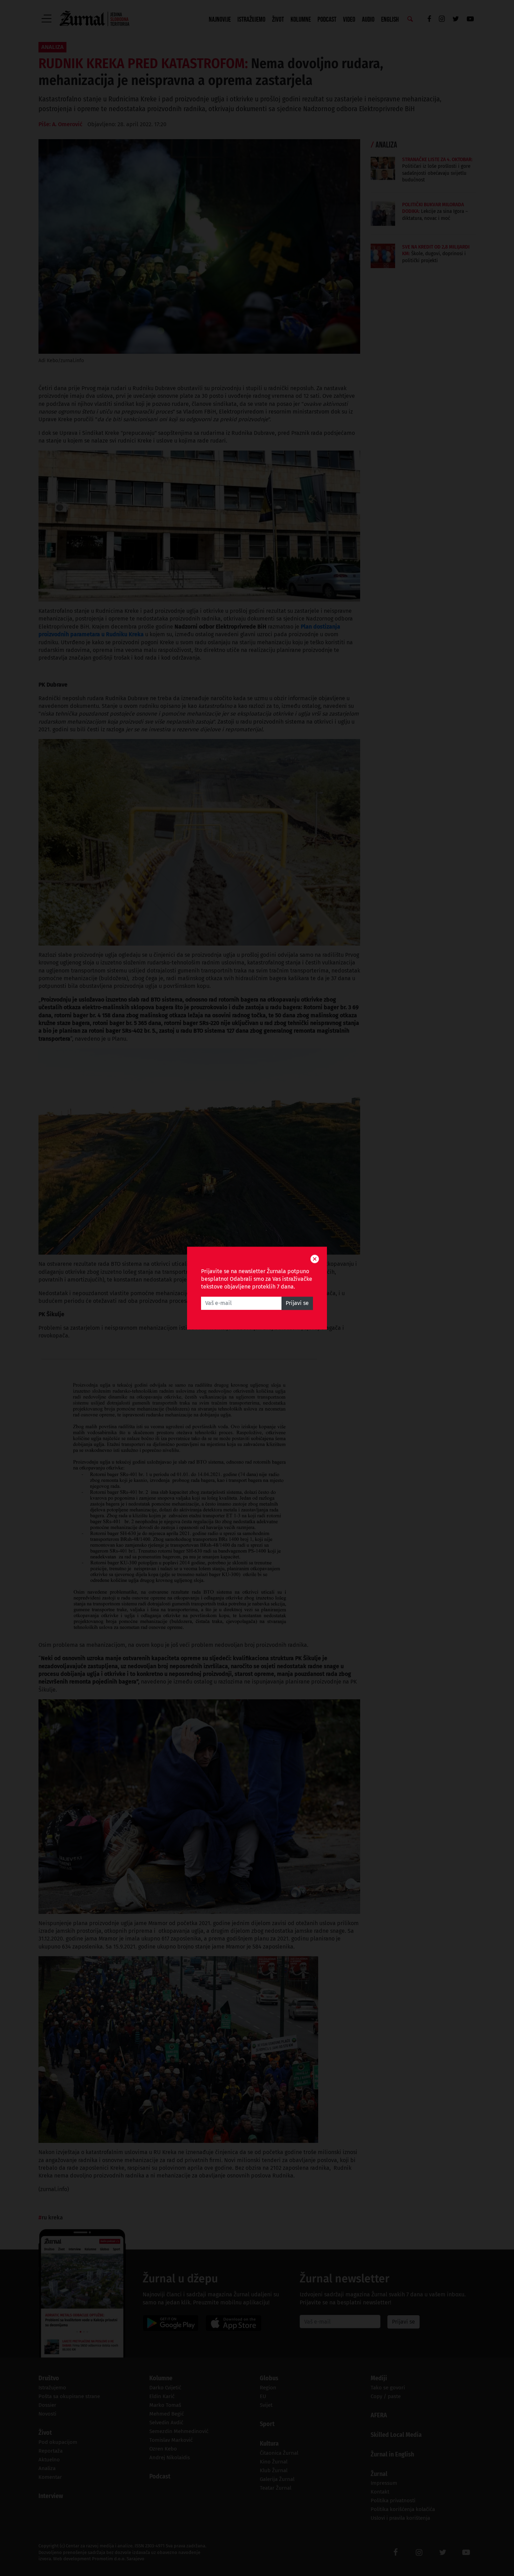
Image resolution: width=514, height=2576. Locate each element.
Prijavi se (297, 1303)
